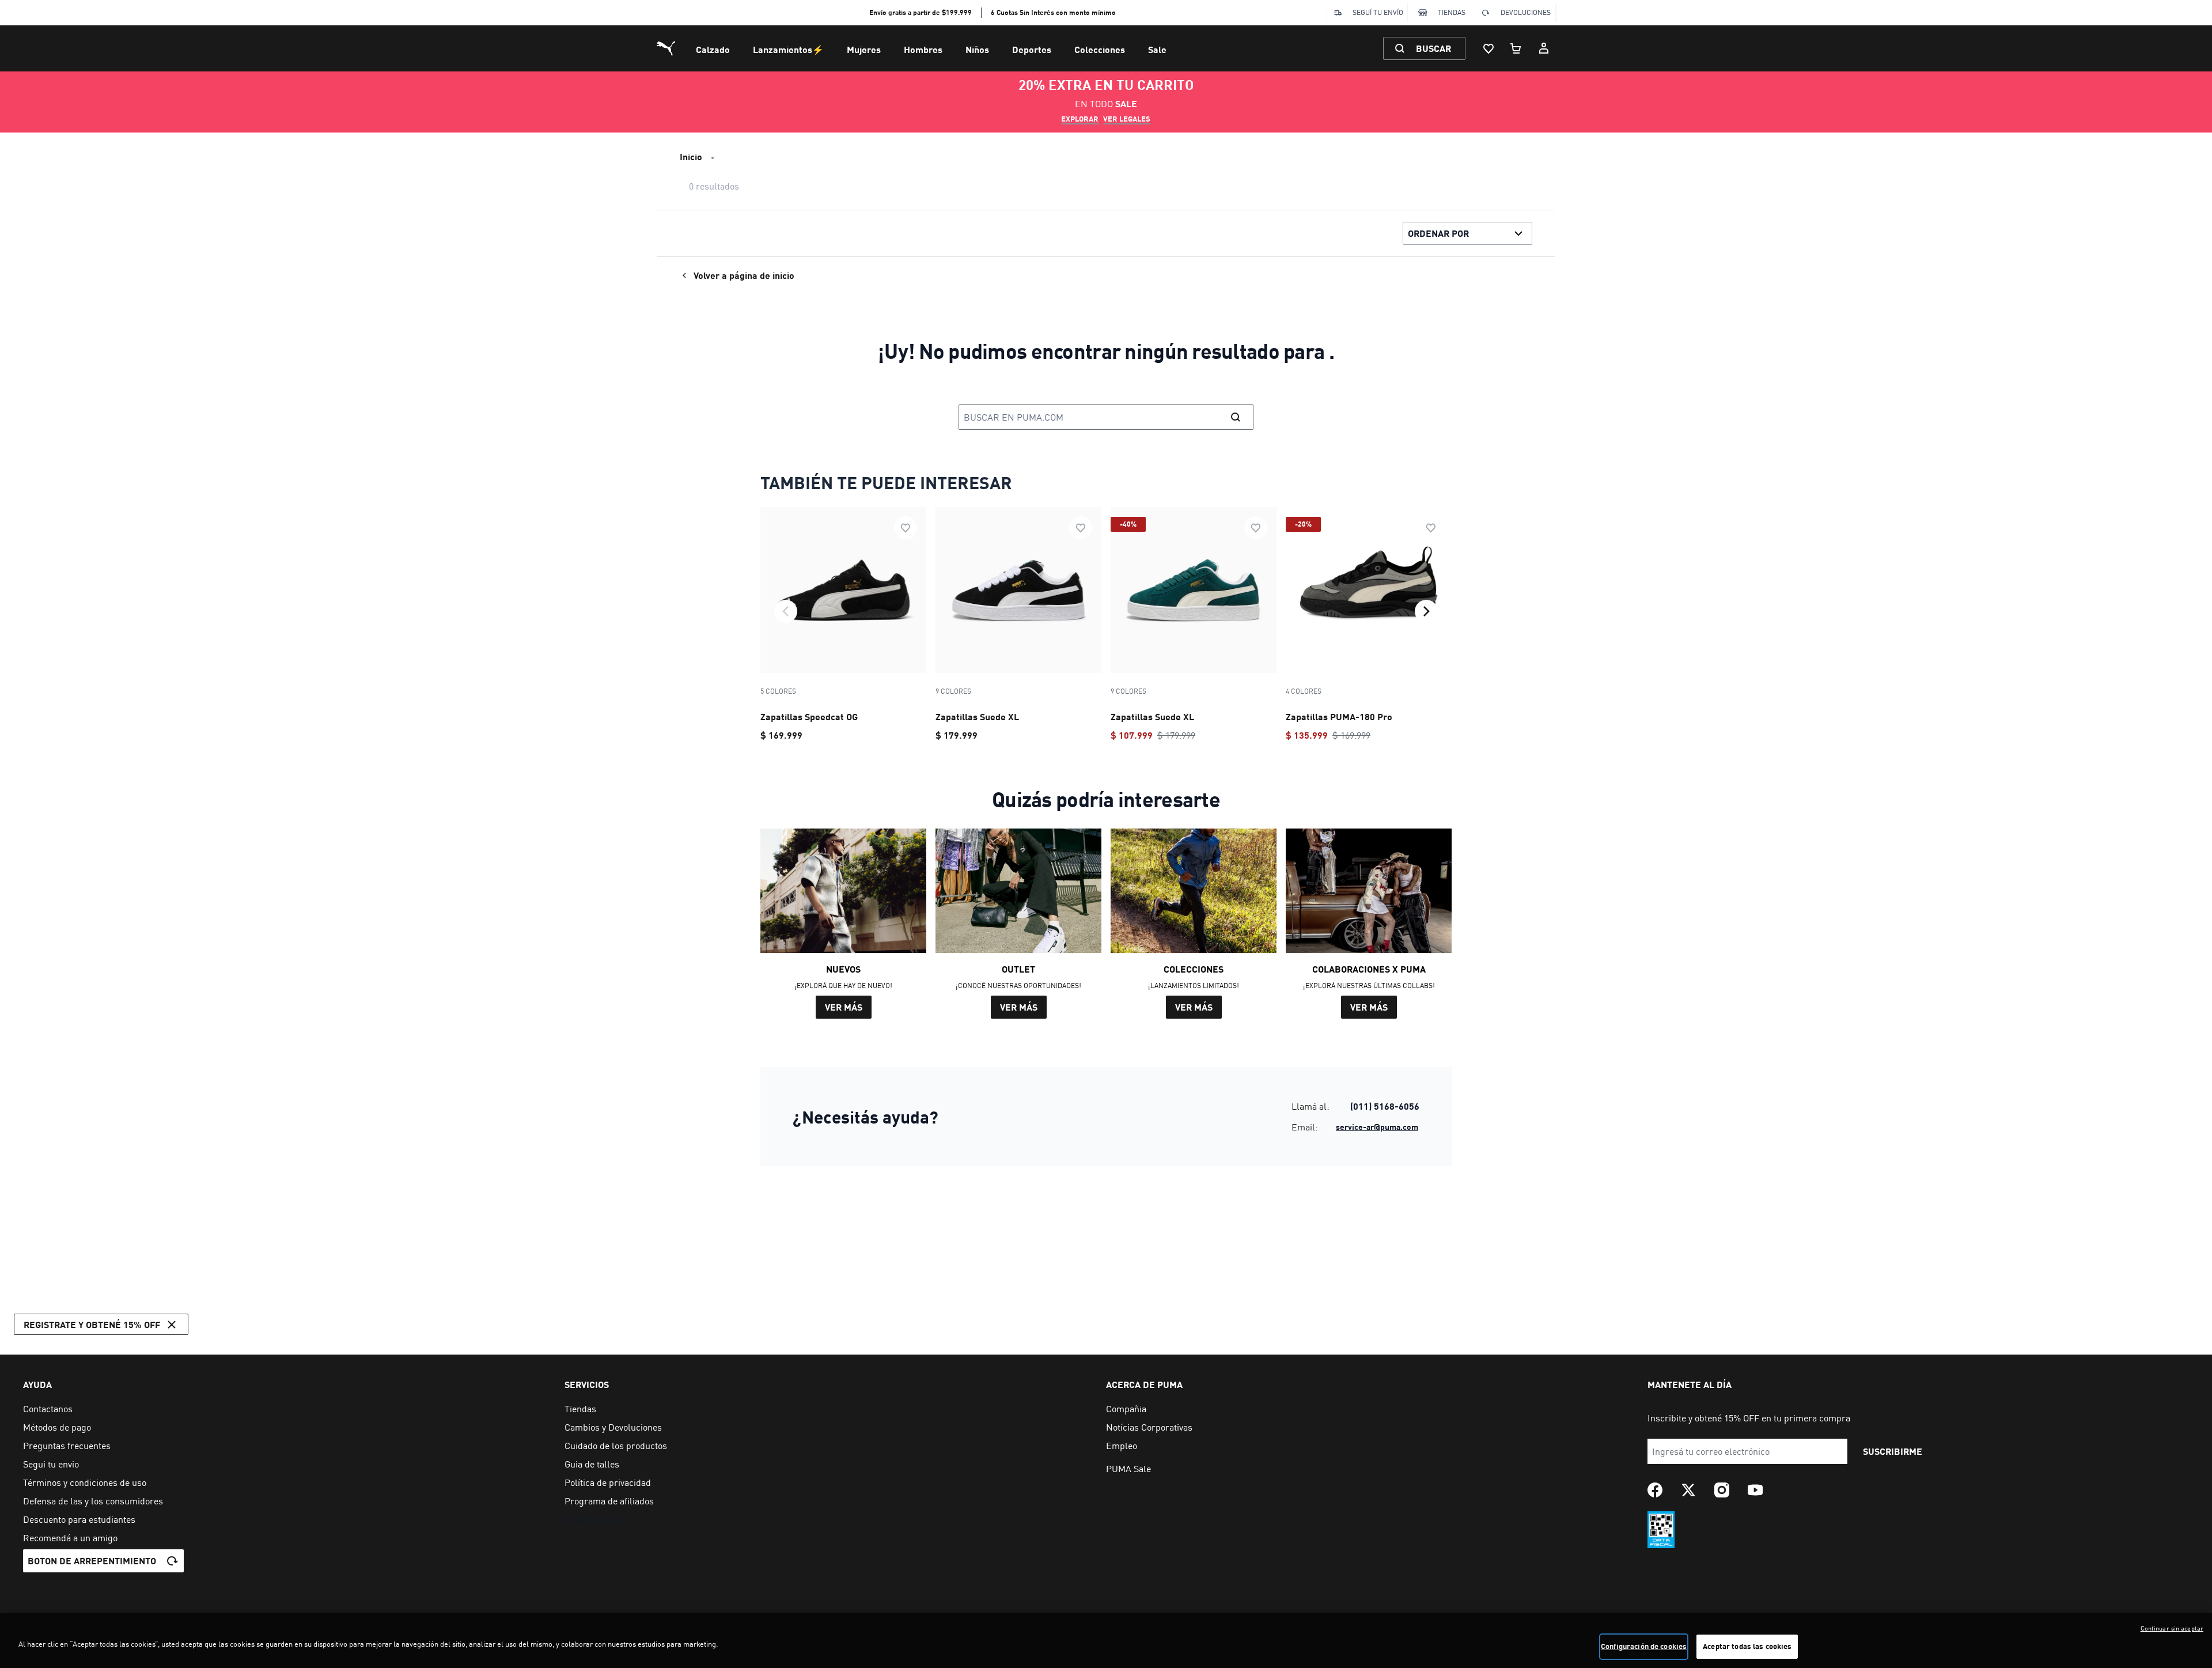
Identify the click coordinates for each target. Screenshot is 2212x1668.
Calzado (713, 49)
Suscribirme (1893, 1451)
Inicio (691, 156)
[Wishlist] (1488, 48)
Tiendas (1452, 12)
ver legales (1127, 119)
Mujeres (864, 49)
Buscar (1433, 48)
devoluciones (1526, 12)
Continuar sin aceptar (2172, 1628)
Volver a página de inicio (744, 275)
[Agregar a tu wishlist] (906, 528)
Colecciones (1100, 49)
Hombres (923, 49)
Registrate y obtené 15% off (92, 1324)
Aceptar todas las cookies (1747, 1646)
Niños (977, 49)
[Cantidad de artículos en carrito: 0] (1516, 48)
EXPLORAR (1080, 119)
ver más (844, 1007)
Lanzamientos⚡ (788, 49)
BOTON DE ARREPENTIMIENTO (92, 1561)
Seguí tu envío (1378, 12)
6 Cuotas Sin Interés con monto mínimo (1053, 12)
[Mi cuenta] (1544, 48)
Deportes (1032, 49)
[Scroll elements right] (1426, 611)
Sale (1157, 49)
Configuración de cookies (1644, 1646)
